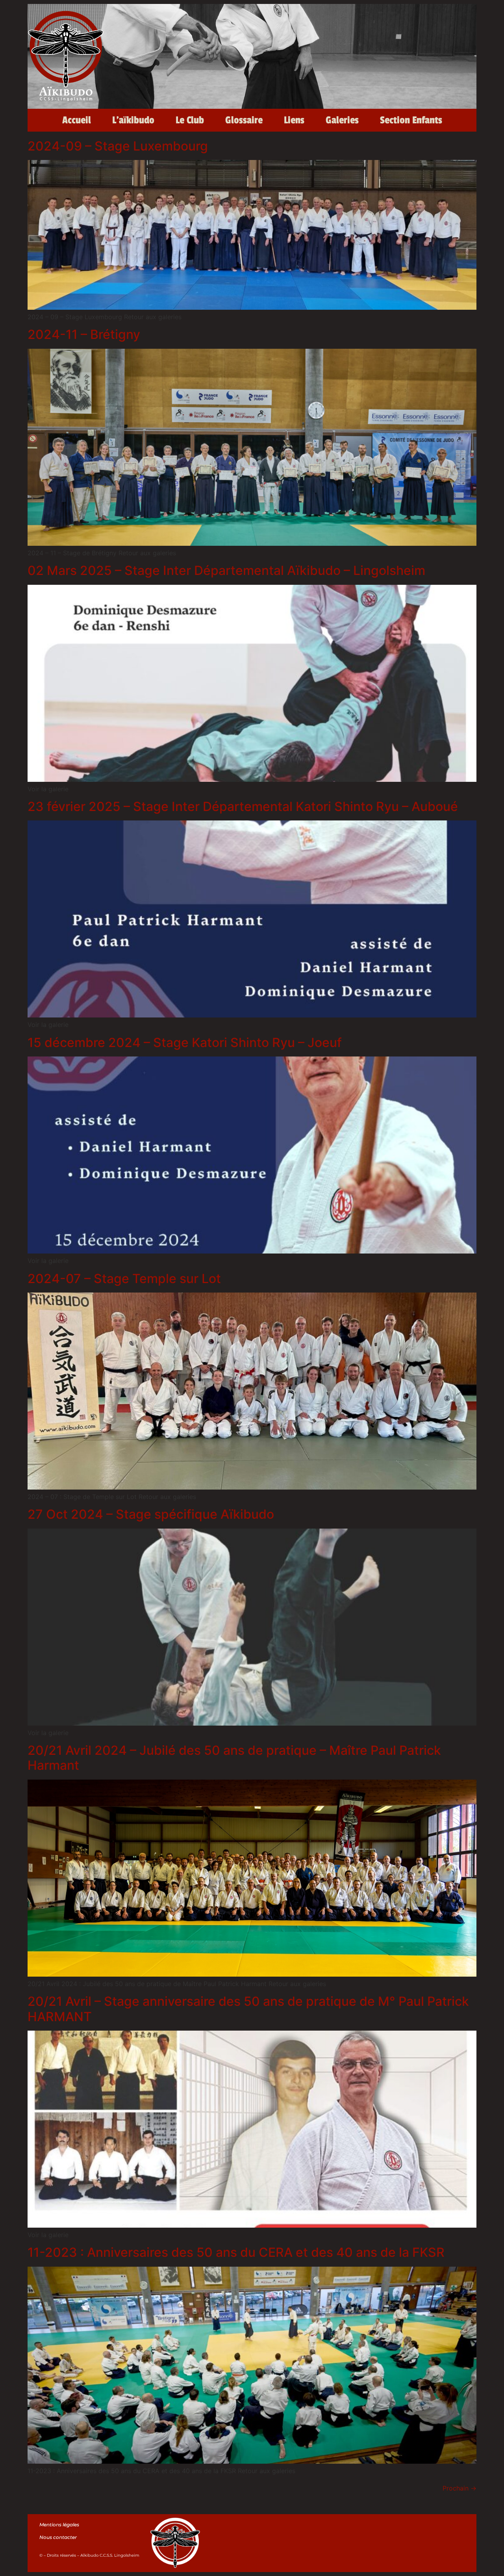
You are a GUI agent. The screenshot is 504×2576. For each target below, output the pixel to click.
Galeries (342, 120)
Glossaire (244, 120)
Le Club (190, 120)
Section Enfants (411, 120)
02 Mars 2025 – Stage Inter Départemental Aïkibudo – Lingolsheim (226, 570)
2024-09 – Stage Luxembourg (118, 146)
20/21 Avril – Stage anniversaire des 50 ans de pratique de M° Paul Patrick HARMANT (248, 2009)
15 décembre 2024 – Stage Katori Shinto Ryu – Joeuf (185, 1042)
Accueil (77, 120)
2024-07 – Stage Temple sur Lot (124, 1279)
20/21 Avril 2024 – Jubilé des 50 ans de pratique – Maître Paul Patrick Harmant (234, 1758)
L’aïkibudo (133, 120)
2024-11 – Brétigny (84, 334)
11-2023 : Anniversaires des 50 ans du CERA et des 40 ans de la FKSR (236, 2252)
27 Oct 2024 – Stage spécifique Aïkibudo (151, 1514)
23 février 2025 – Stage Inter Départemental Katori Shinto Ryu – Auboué (243, 806)
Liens (294, 120)
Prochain (460, 2488)
